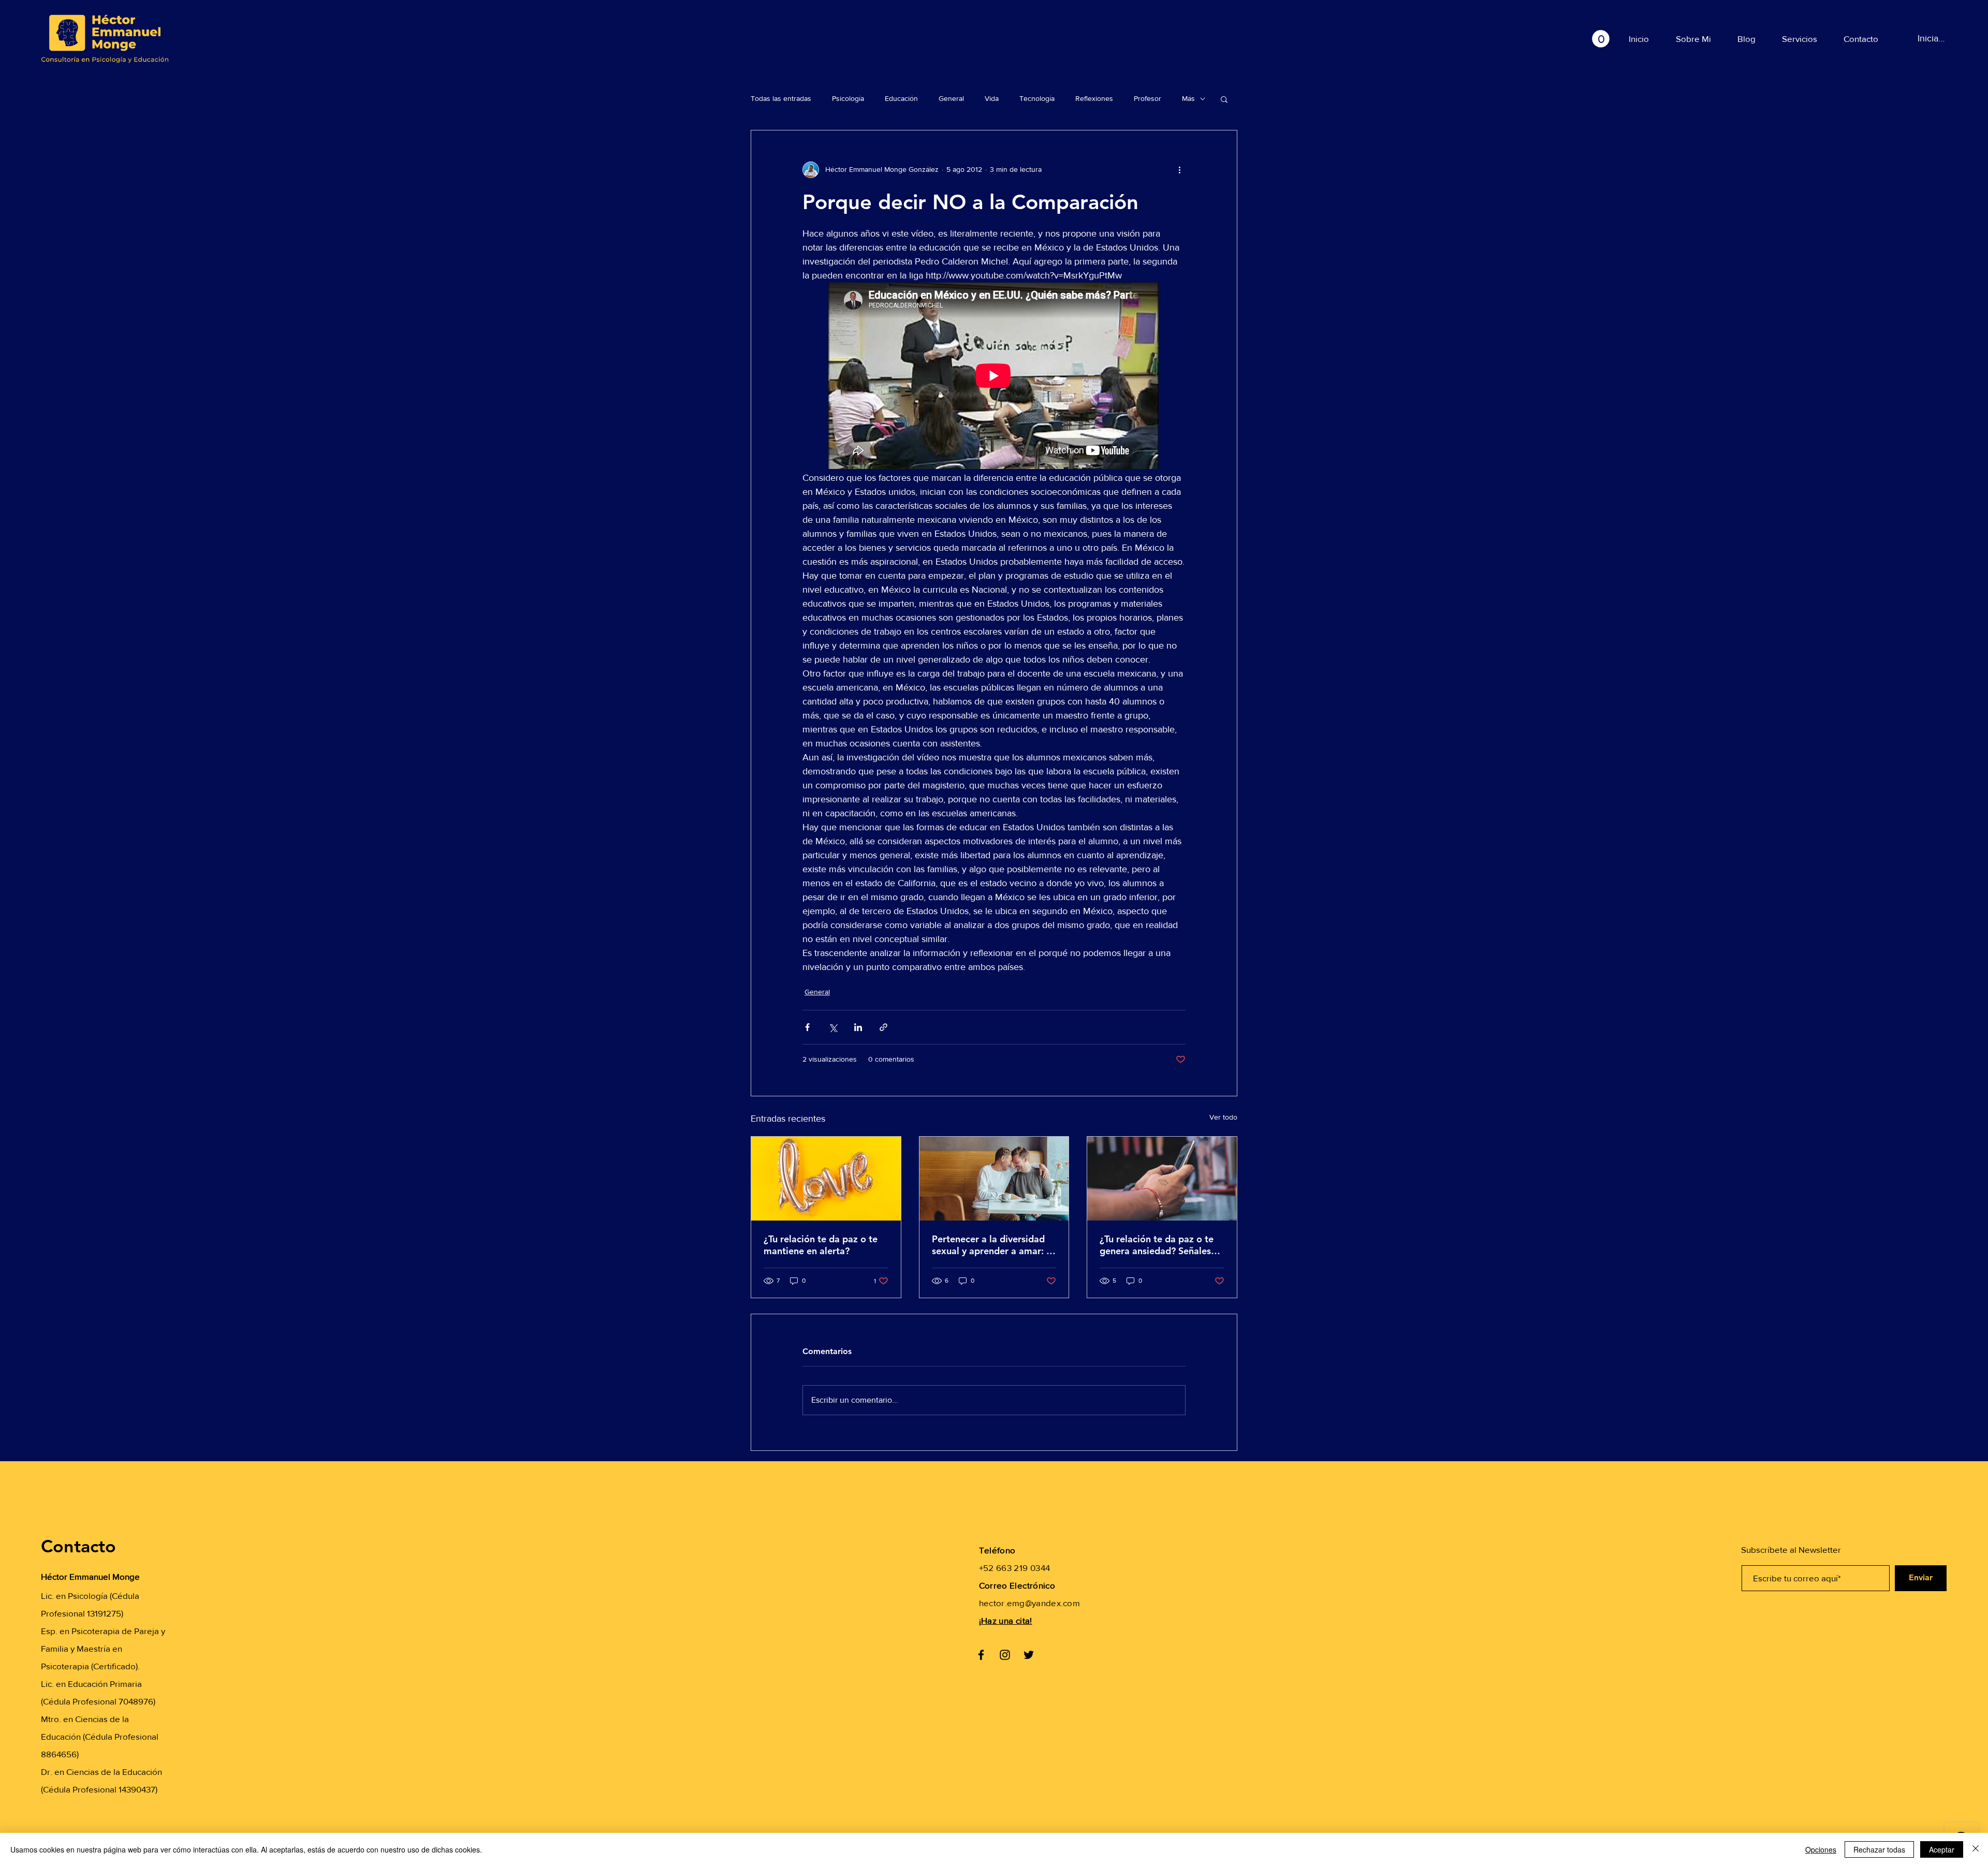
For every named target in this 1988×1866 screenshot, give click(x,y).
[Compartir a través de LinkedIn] (858, 1027)
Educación (901, 98)
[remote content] (994, 377)
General (951, 98)
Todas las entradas (781, 98)
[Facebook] (981, 1655)
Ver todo (1223, 1117)
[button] (1601, 39)
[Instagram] (1005, 1655)
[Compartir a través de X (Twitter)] (833, 1027)
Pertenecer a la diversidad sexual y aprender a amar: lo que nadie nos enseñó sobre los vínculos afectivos (993, 1245)
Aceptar (1942, 1849)
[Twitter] (1029, 1655)
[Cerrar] (1976, 1849)
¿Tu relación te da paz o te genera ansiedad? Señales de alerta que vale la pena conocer (1157, 1245)
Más (1188, 98)
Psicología (848, 98)
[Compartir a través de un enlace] (883, 1027)
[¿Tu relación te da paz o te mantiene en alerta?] (826, 1179)
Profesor (1148, 98)
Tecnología (1037, 98)
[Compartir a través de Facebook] (807, 1027)
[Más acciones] (1179, 170)
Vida (992, 98)
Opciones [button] (1821, 1849)
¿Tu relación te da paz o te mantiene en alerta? (821, 1245)
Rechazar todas (1879, 1849)
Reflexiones (1094, 98)
